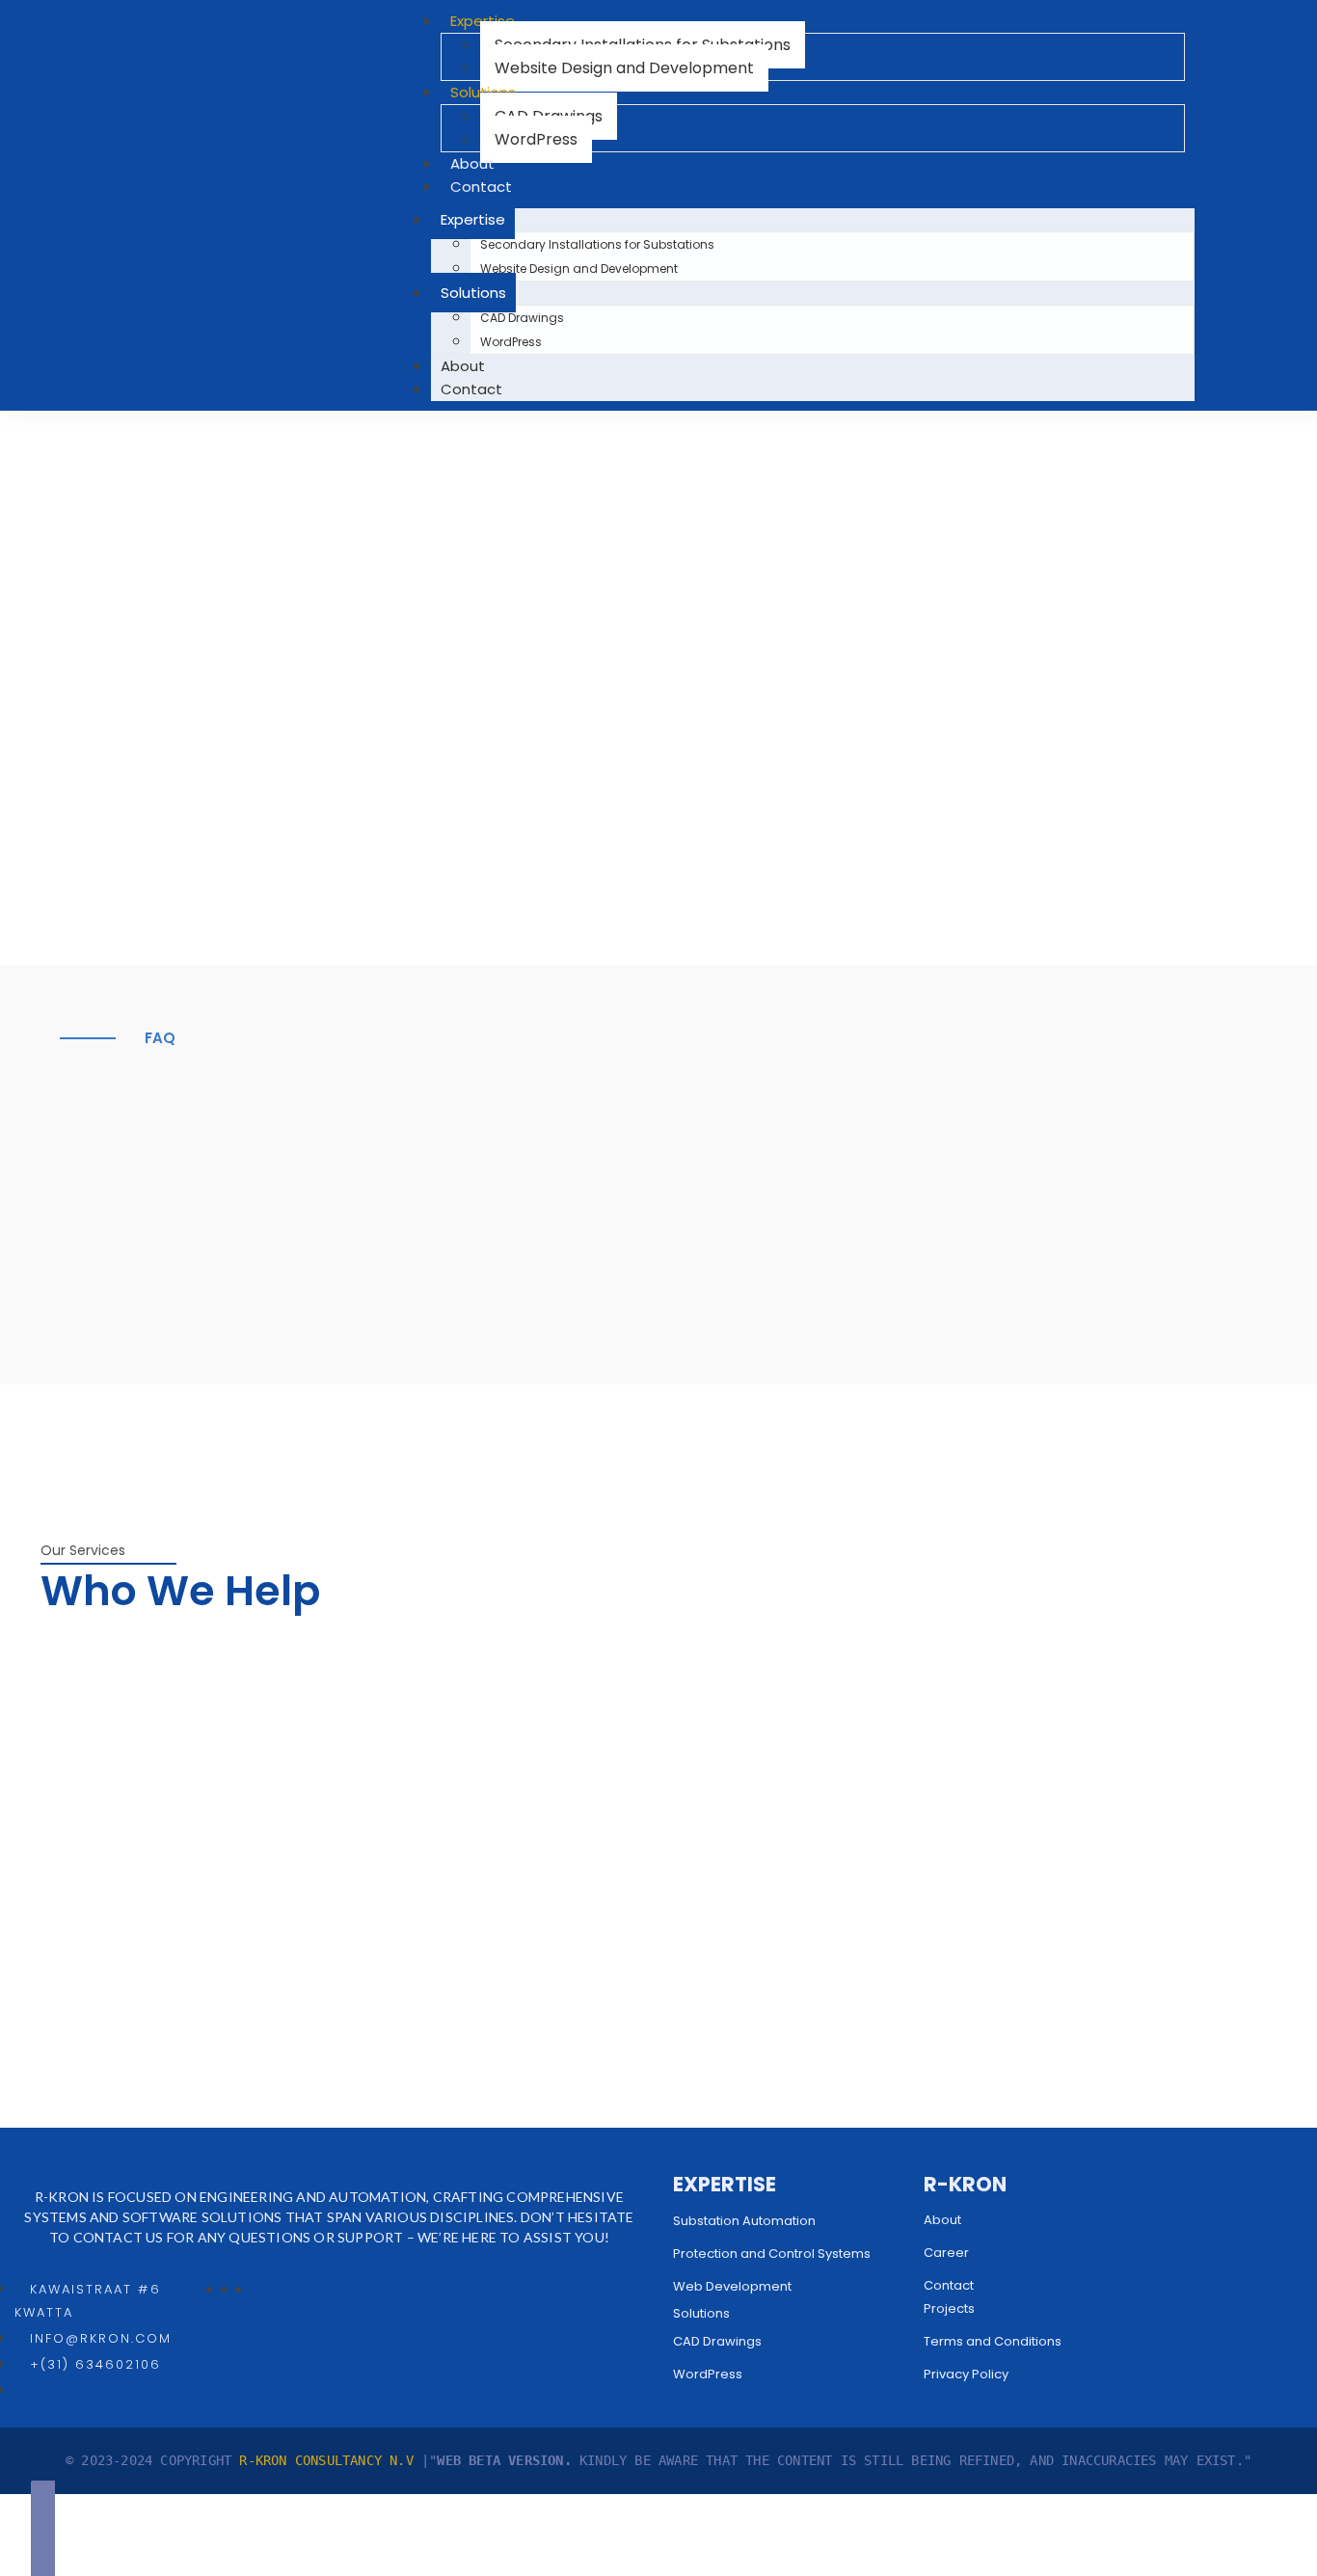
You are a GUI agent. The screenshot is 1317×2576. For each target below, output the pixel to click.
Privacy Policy (966, 2374)
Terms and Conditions (993, 2341)
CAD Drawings (522, 318)
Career (946, 2253)
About (472, 163)
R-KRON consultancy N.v (330, 2460)
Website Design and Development (624, 68)
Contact (481, 187)
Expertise (473, 219)
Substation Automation (744, 2221)
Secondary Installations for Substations (597, 244)
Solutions (473, 293)
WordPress (536, 139)
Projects (949, 2308)
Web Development (732, 2286)
